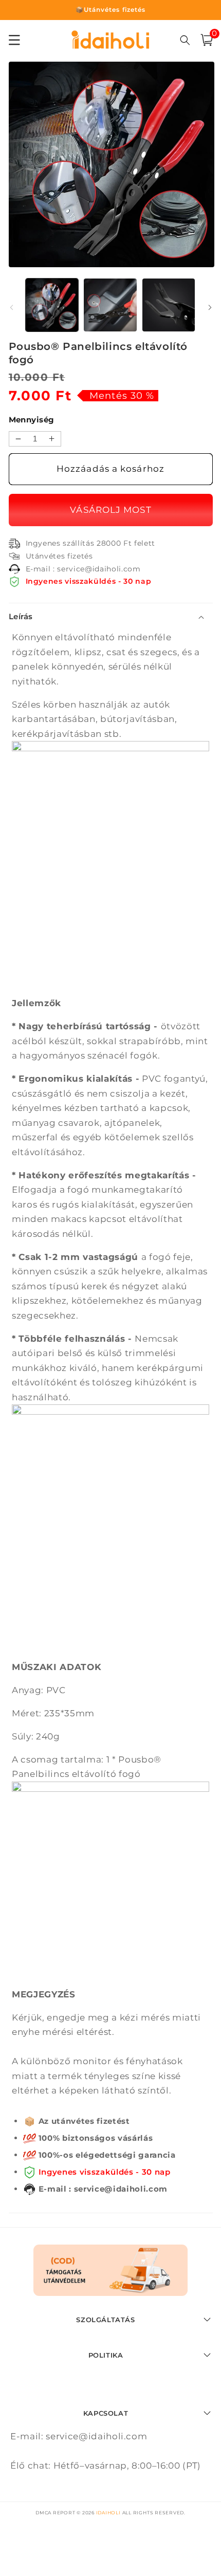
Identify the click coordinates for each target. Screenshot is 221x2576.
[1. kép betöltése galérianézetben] (52, 305)
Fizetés (111, 510)
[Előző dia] (11, 308)
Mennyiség (32, 420)
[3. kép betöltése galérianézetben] (169, 305)
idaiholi (108, 2513)
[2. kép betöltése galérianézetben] (110, 305)
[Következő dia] (210, 308)
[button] (207, 40)
